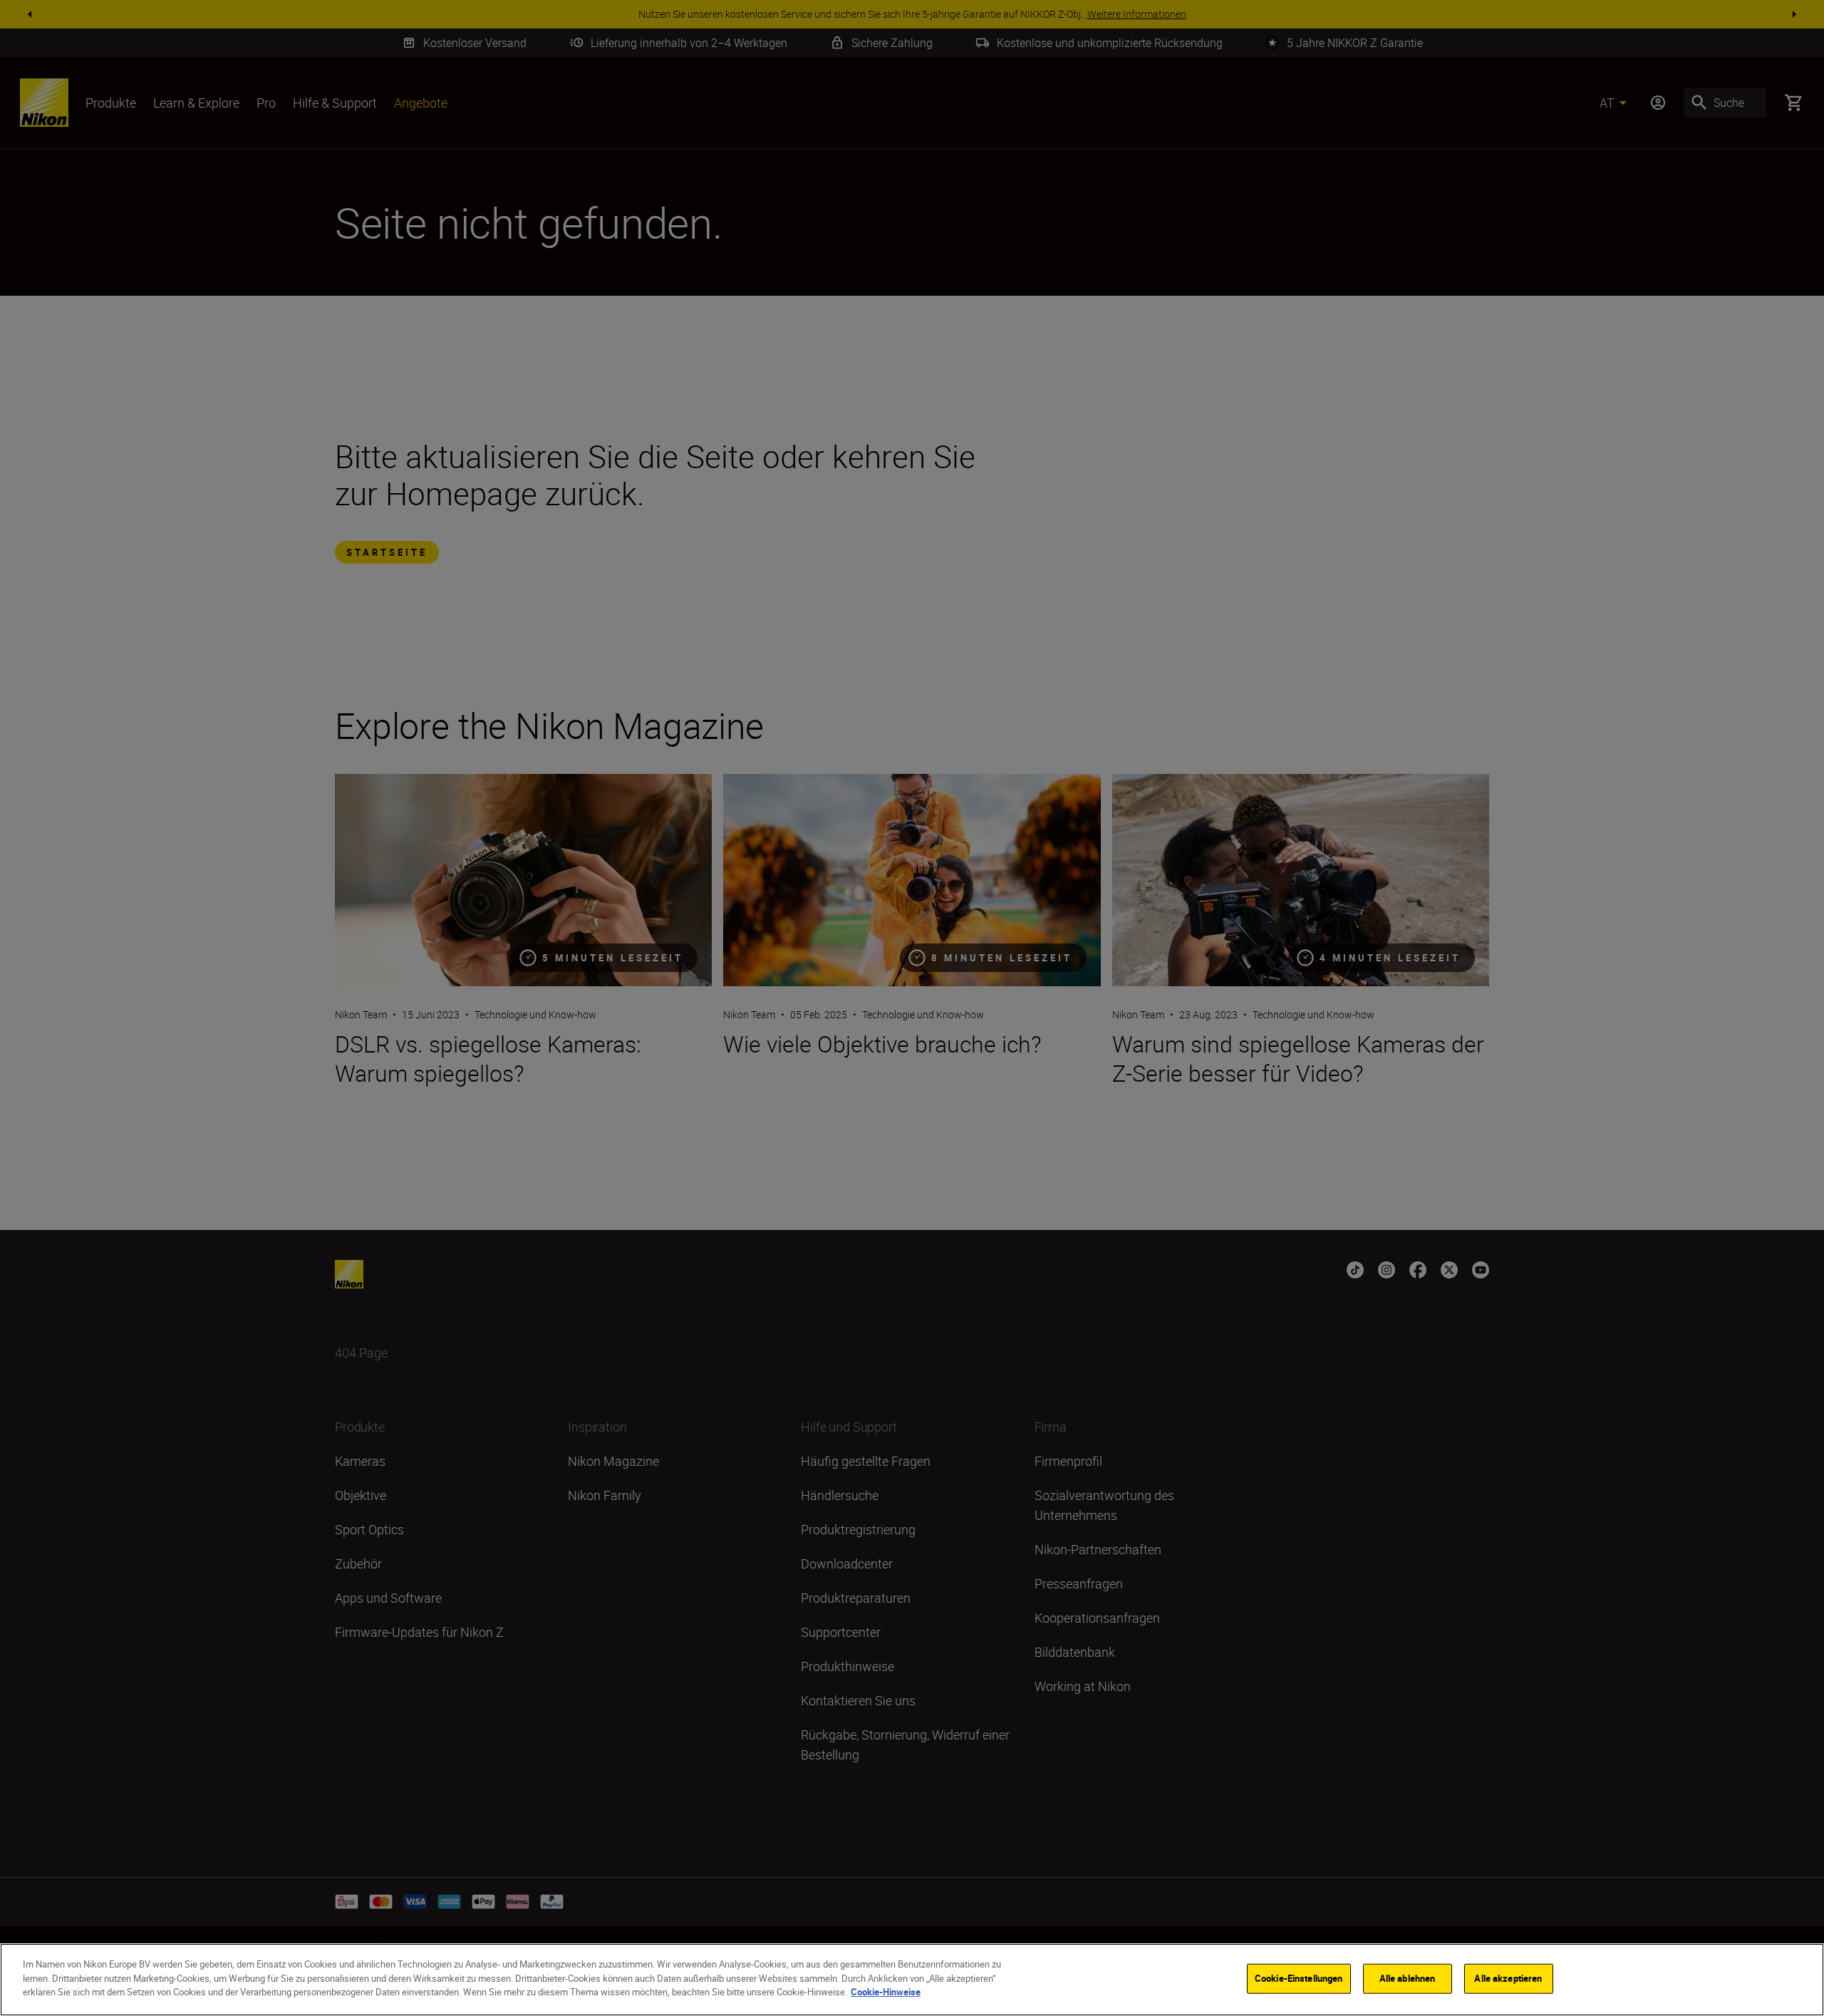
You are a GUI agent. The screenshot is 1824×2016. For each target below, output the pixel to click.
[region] (912, 1980)
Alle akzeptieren (1508, 1978)
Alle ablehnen (1408, 1978)
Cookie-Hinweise (886, 1992)
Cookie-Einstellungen (1299, 1978)
